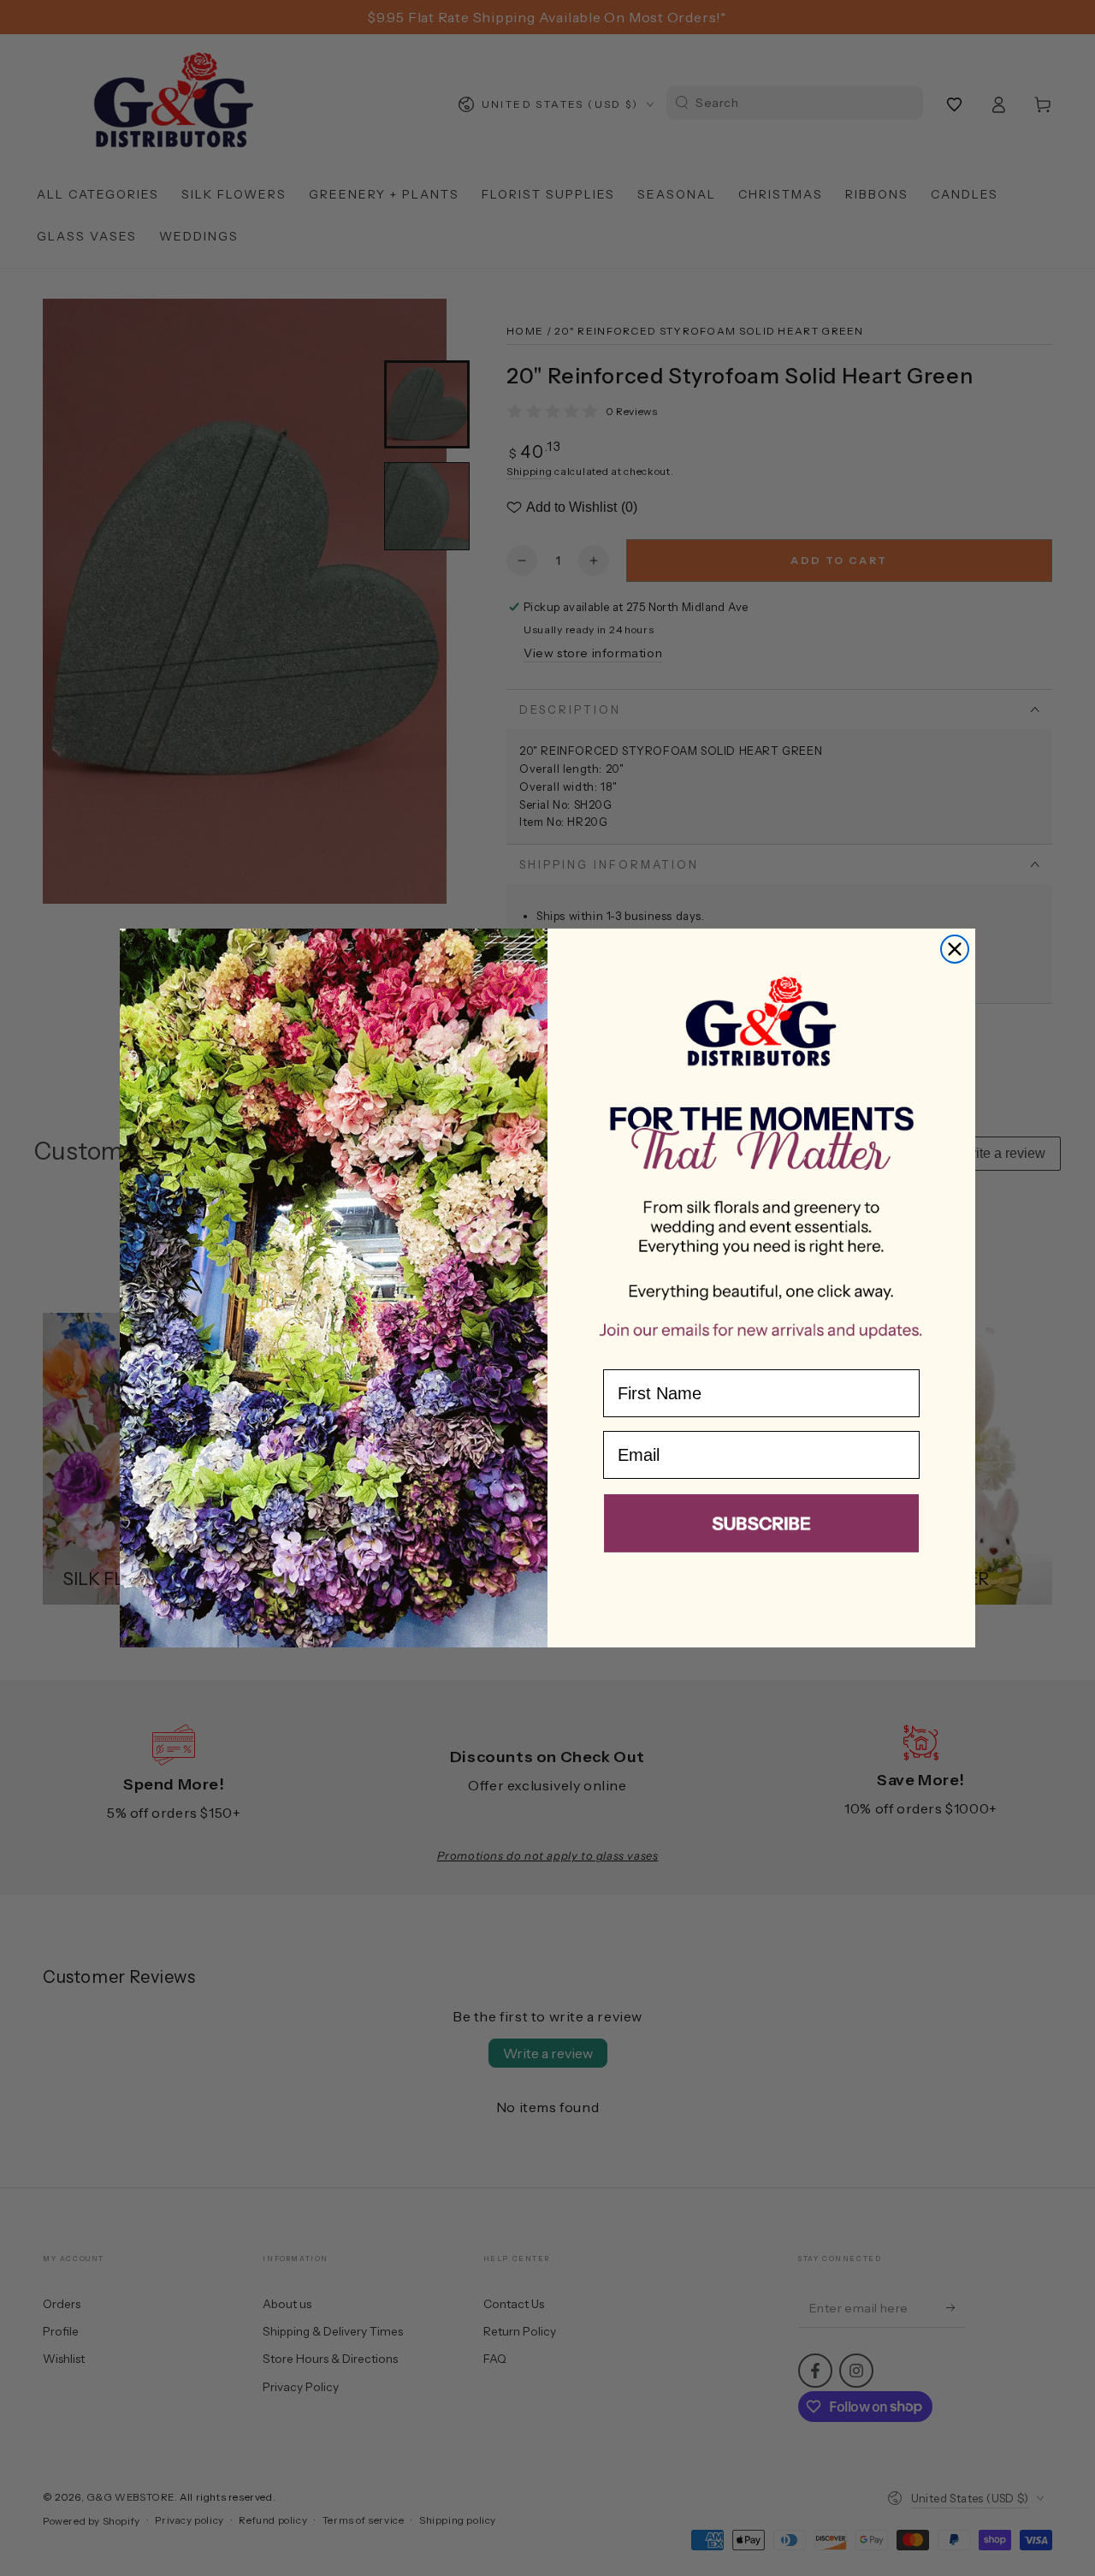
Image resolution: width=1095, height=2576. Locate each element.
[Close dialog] (955, 949)
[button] (761, 1527)
